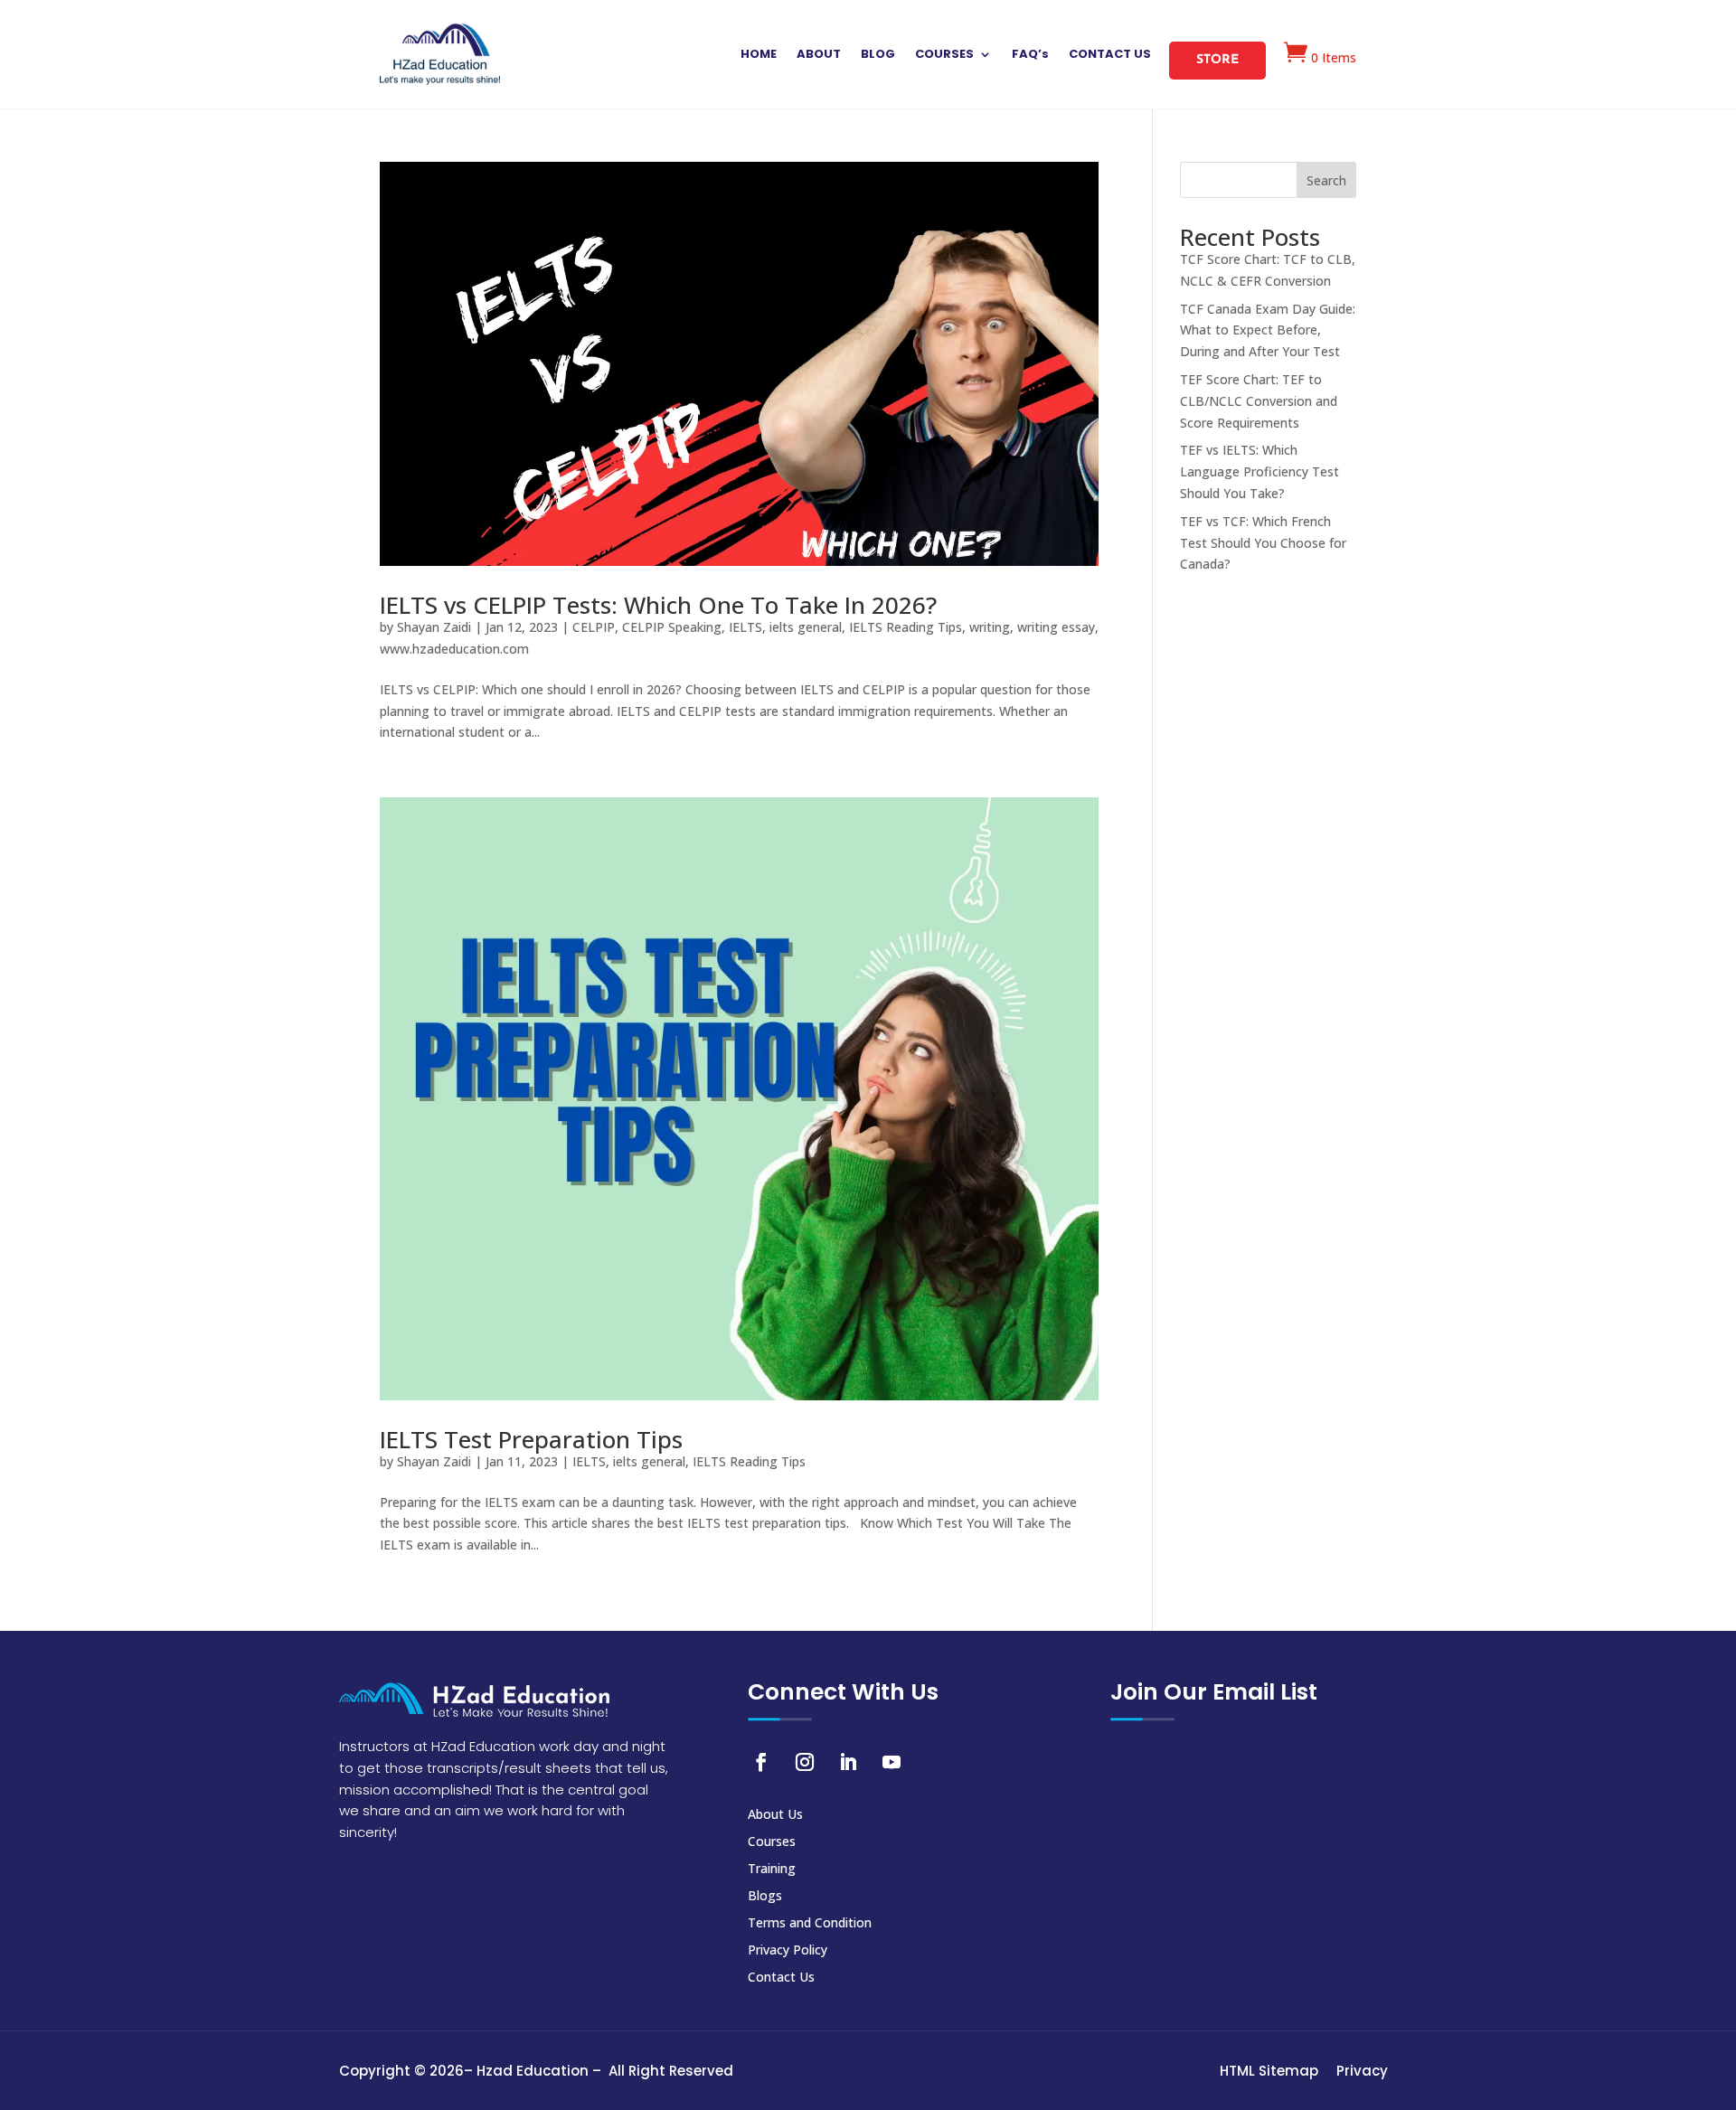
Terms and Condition (810, 1924)
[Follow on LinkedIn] (848, 1762)
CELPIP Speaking (672, 627)
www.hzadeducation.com (454, 649)
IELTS (745, 627)
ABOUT (819, 55)
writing (990, 627)
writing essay (1056, 627)
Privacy (1362, 2071)
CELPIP (594, 627)
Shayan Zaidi (434, 627)
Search (1326, 180)
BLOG (878, 55)
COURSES (944, 55)
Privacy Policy (788, 1951)
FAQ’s (1030, 55)
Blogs (765, 1897)
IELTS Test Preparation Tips (531, 1439)
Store (1217, 60)
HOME (759, 55)
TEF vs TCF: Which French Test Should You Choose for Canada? (1263, 543)
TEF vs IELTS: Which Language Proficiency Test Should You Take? (1260, 471)
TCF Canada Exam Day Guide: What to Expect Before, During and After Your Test (1268, 330)
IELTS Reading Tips (906, 627)
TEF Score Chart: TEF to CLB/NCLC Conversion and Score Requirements (1259, 401)
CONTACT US (1110, 55)
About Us (775, 1815)
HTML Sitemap (1269, 2071)
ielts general (806, 627)
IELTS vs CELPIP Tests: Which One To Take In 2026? (658, 605)
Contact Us (781, 1978)
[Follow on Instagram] (805, 1762)
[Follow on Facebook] (761, 1762)
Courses (772, 1842)
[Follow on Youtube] (892, 1762)
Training (772, 1870)
